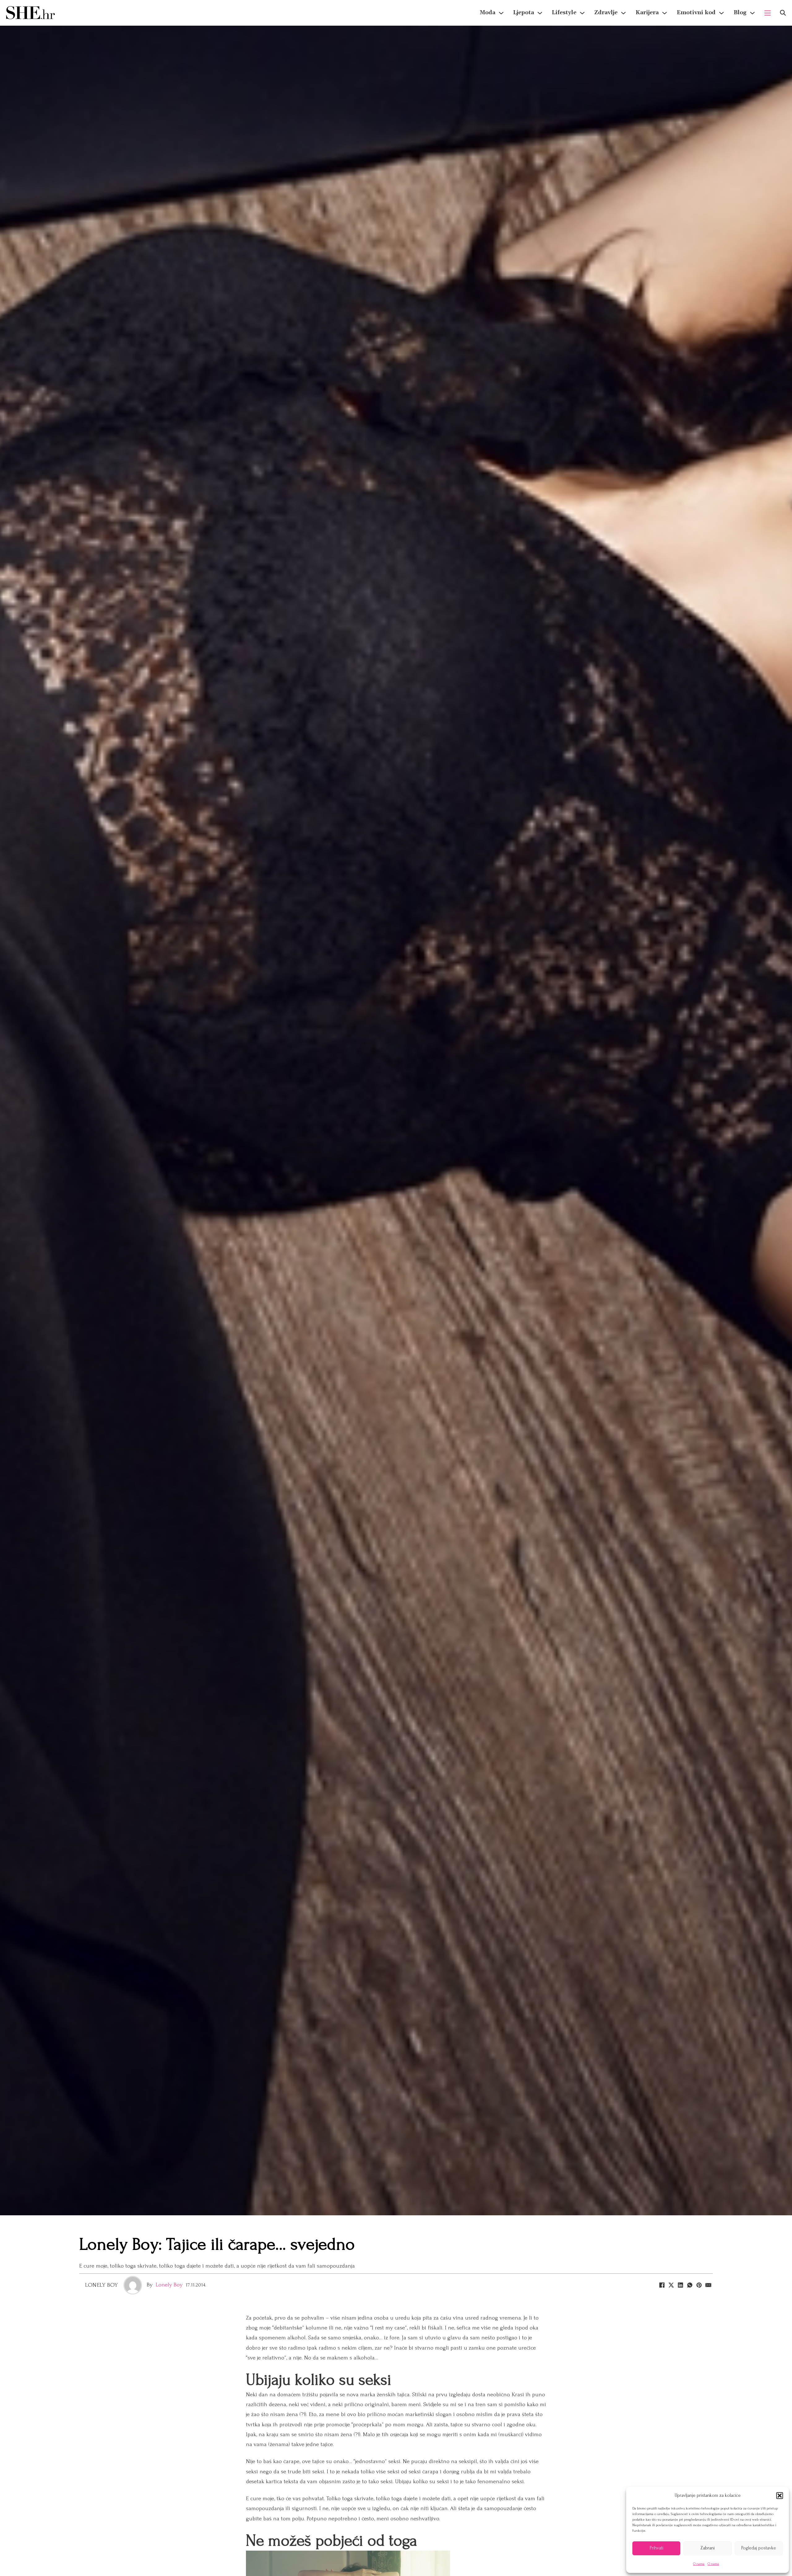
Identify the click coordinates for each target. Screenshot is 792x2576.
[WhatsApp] (690, 2285)
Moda (488, 13)
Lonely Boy (101, 2285)
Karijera (647, 13)
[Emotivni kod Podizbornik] (721, 13)
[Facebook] (662, 2285)
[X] (671, 2285)
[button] (780, 2496)
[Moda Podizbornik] (501, 13)
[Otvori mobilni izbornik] (768, 13)
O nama (699, 2564)
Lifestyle (564, 13)
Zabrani (708, 2548)
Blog (740, 13)
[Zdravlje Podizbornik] (623, 13)
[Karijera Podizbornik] (665, 13)
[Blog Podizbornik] (752, 13)
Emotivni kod (696, 13)
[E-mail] (708, 2285)
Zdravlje (606, 13)
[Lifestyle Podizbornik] (582, 13)
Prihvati (656, 2548)
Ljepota (524, 13)
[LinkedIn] (680, 2285)
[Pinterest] (699, 2285)
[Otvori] (783, 13)
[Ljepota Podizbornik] (540, 13)
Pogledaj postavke (759, 2548)
